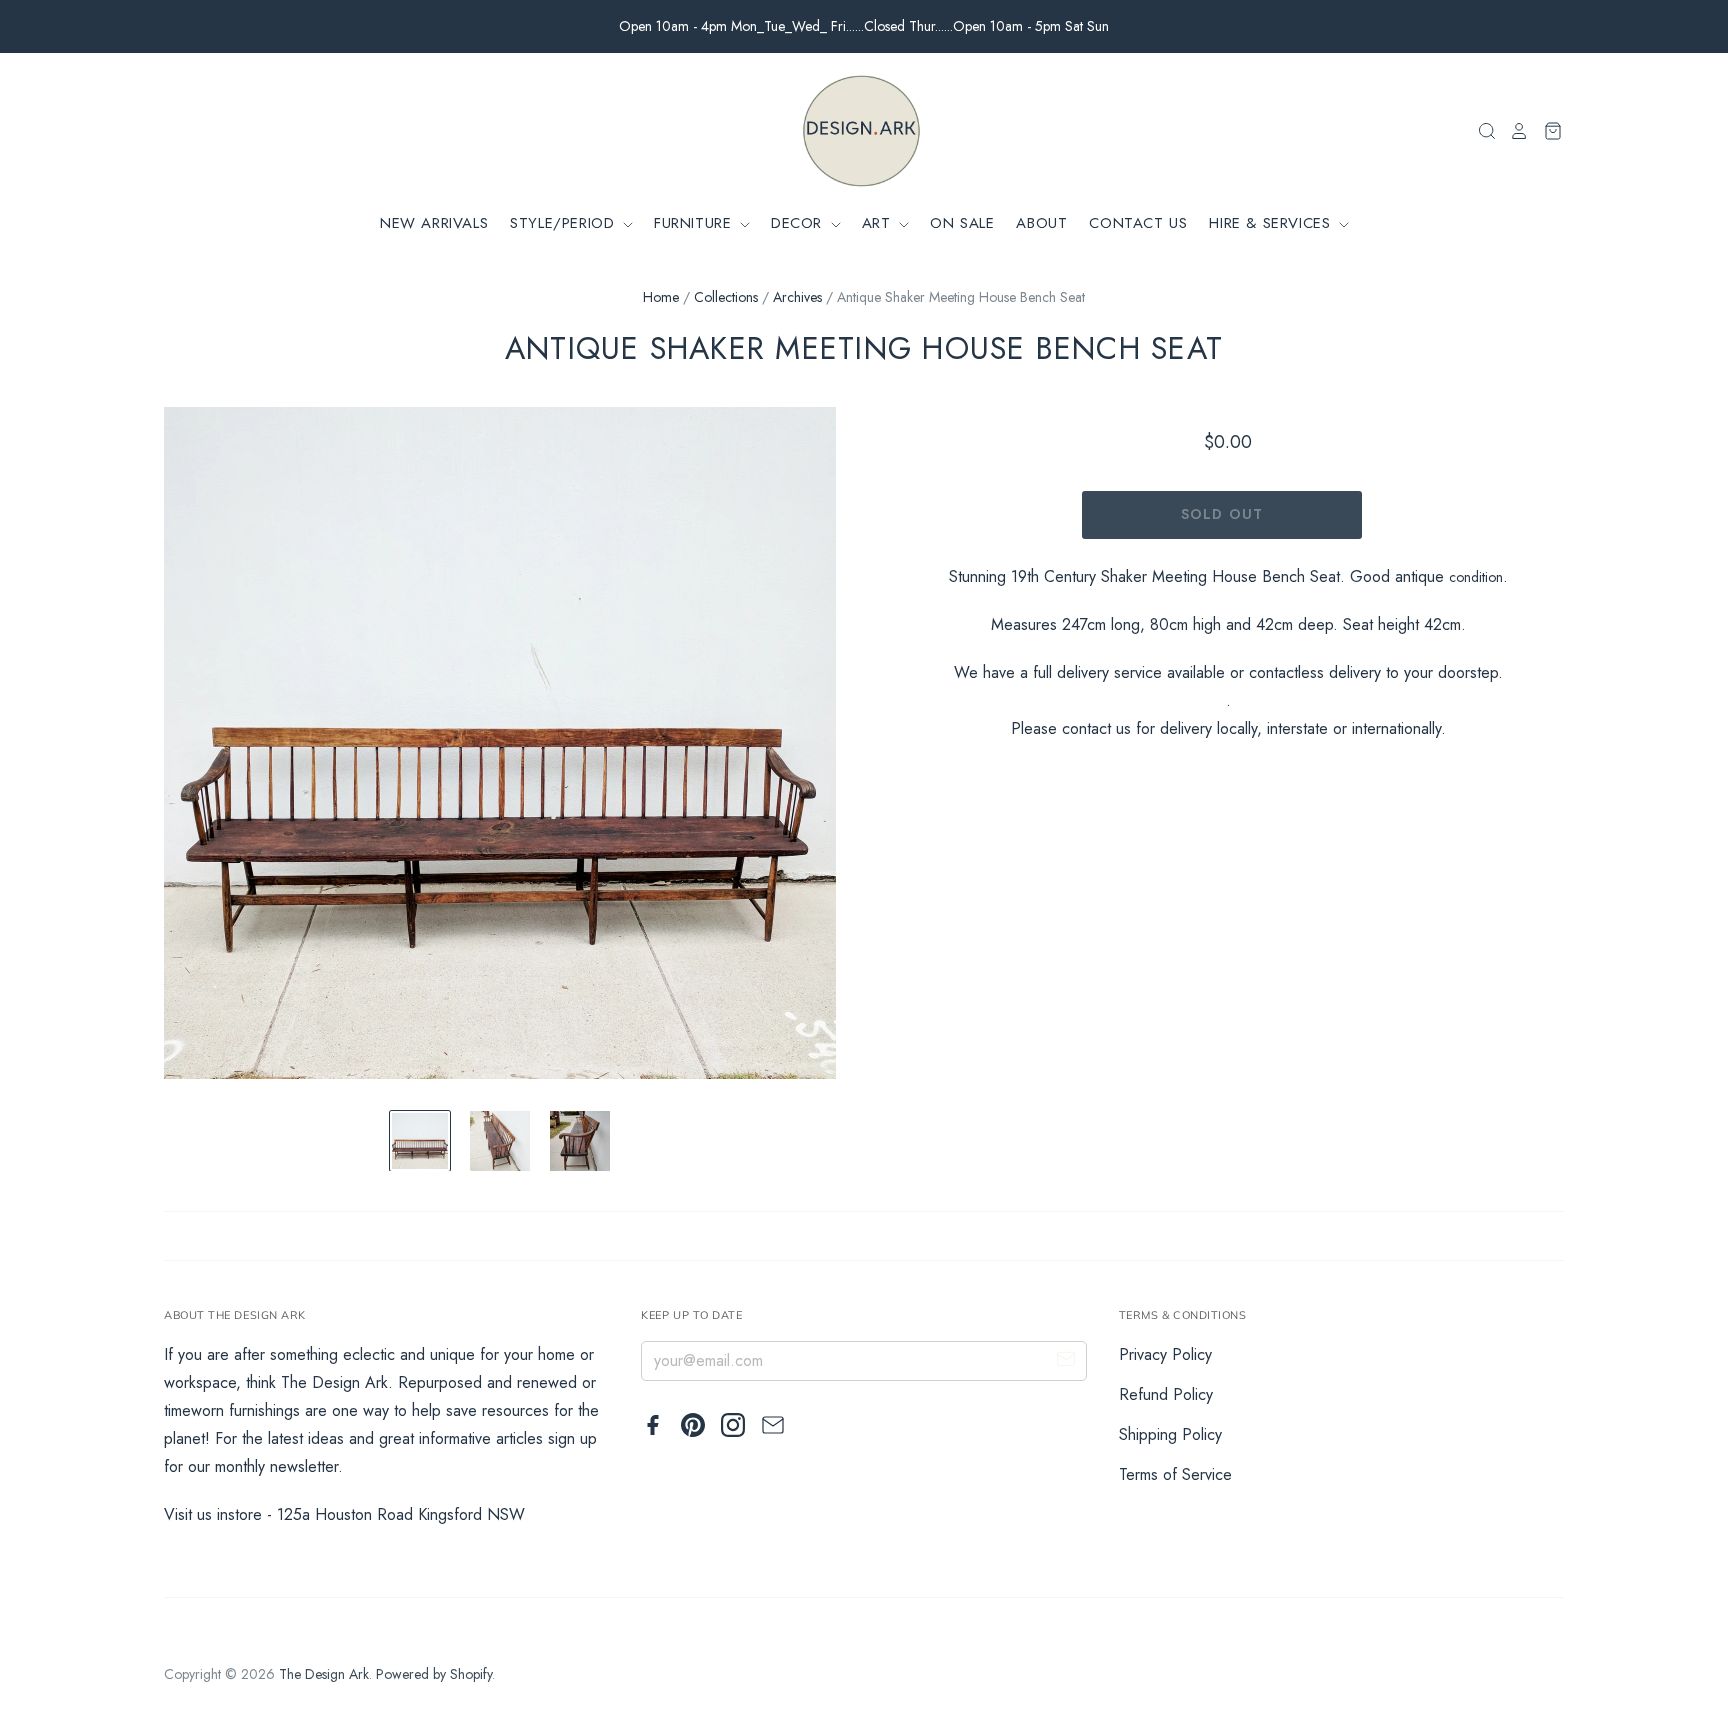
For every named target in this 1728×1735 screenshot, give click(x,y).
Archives (797, 297)
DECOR (799, 223)
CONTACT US (1138, 223)
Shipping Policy (1170, 1434)
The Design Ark (324, 1674)
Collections (726, 297)
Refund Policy (1166, 1394)
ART (879, 223)
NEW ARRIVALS (434, 223)
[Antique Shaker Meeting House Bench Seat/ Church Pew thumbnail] (420, 1141)
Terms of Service (1175, 1474)
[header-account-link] (1513, 131)
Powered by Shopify (434, 1674)
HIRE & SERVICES (1272, 223)
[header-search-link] (1481, 131)
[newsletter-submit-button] (1066, 1362)
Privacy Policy (1165, 1354)
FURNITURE (695, 223)
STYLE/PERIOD (565, 223)
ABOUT (1041, 223)
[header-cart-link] (1546, 131)
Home (661, 297)
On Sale (962, 223)
